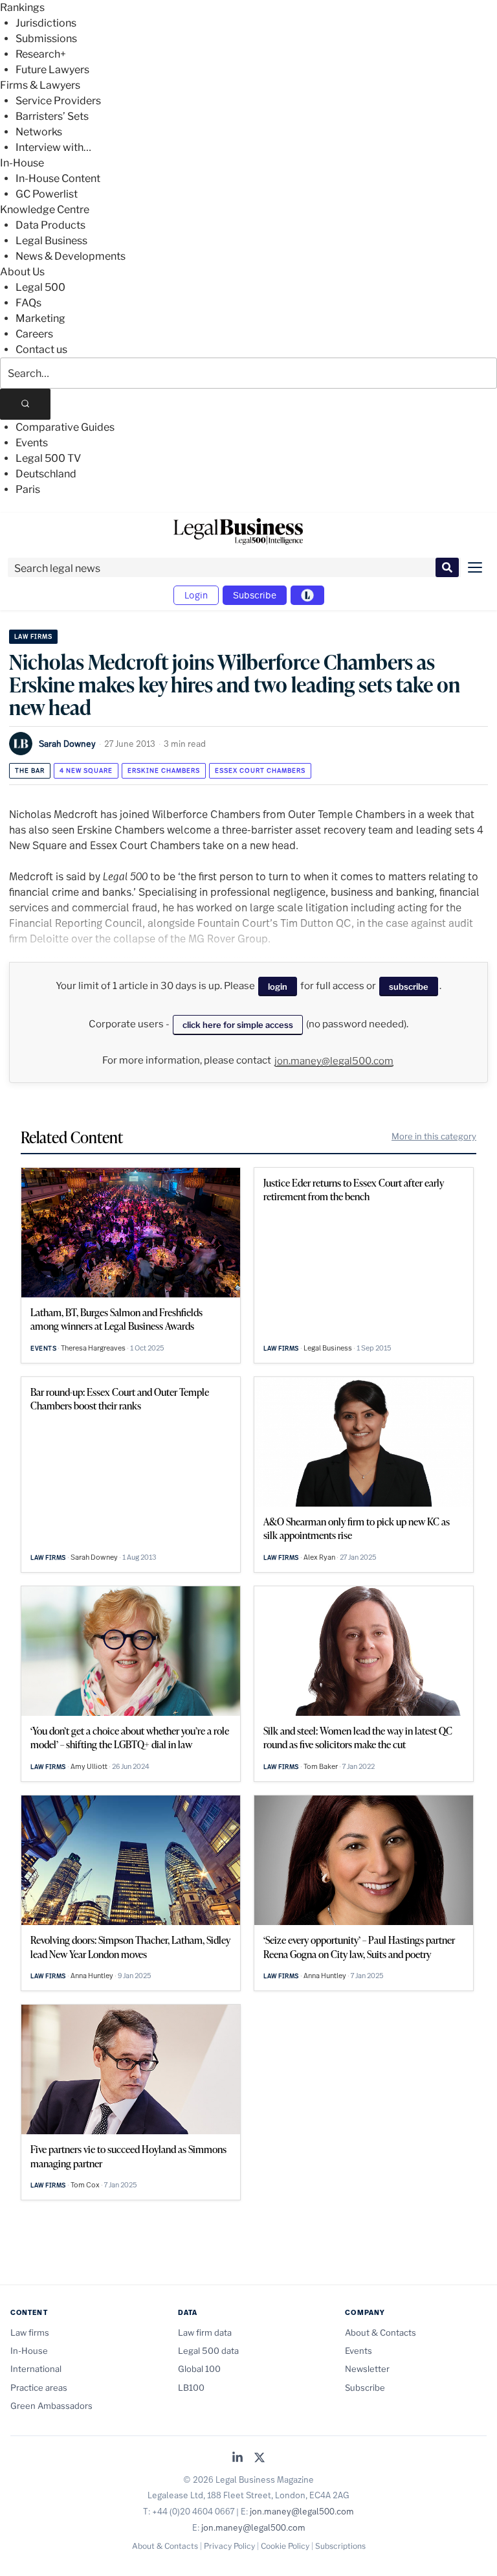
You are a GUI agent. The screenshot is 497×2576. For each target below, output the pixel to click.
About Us (22, 272)
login (278, 986)
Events (32, 443)
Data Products (50, 225)
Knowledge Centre (45, 210)
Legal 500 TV (48, 458)
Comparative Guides (65, 427)
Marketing (40, 318)
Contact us (41, 349)
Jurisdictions (46, 23)
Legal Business (51, 241)
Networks (39, 132)
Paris (28, 489)
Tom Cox (85, 2185)
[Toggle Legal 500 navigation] (307, 595)
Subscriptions (340, 2546)
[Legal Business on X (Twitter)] (260, 2458)
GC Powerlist (47, 194)
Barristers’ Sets (52, 116)
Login (196, 595)
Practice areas (39, 2388)
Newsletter (367, 2369)
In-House (22, 163)
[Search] (25, 404)
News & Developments (71, 256)
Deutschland (46, 474)
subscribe (409, 986)
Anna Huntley (92, 1976)
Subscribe (255, 595)
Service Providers (58, 101)
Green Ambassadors (51, 2406)
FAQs (28, 303)
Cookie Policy (285, 2546)
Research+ (41, 54)
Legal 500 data (208, 2351)
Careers (34, 334)
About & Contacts (381, 2332)
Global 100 (199, 2369)
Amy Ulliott (89, 1766)
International (36, 2369)
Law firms (33, 636)
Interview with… (53, 147)
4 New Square (86, 770)
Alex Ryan (319, 1557)
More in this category (434, 1136)
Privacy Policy (229, 2546)
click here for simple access (238, 1025)
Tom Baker (321, 1766)
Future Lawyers (52, 70)
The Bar (30, 770)
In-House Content (58, 178)
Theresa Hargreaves (93, 1348)
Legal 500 (40, 287)
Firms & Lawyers (40, 85)
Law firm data (205, 2332)
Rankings (22, 7)
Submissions (46, 39)
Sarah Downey (67, 744)
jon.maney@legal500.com (334, 1061)
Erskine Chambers (164, 770)
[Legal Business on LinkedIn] (237, 2458)
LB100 (191, 2388)
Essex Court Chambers (260, 770)
